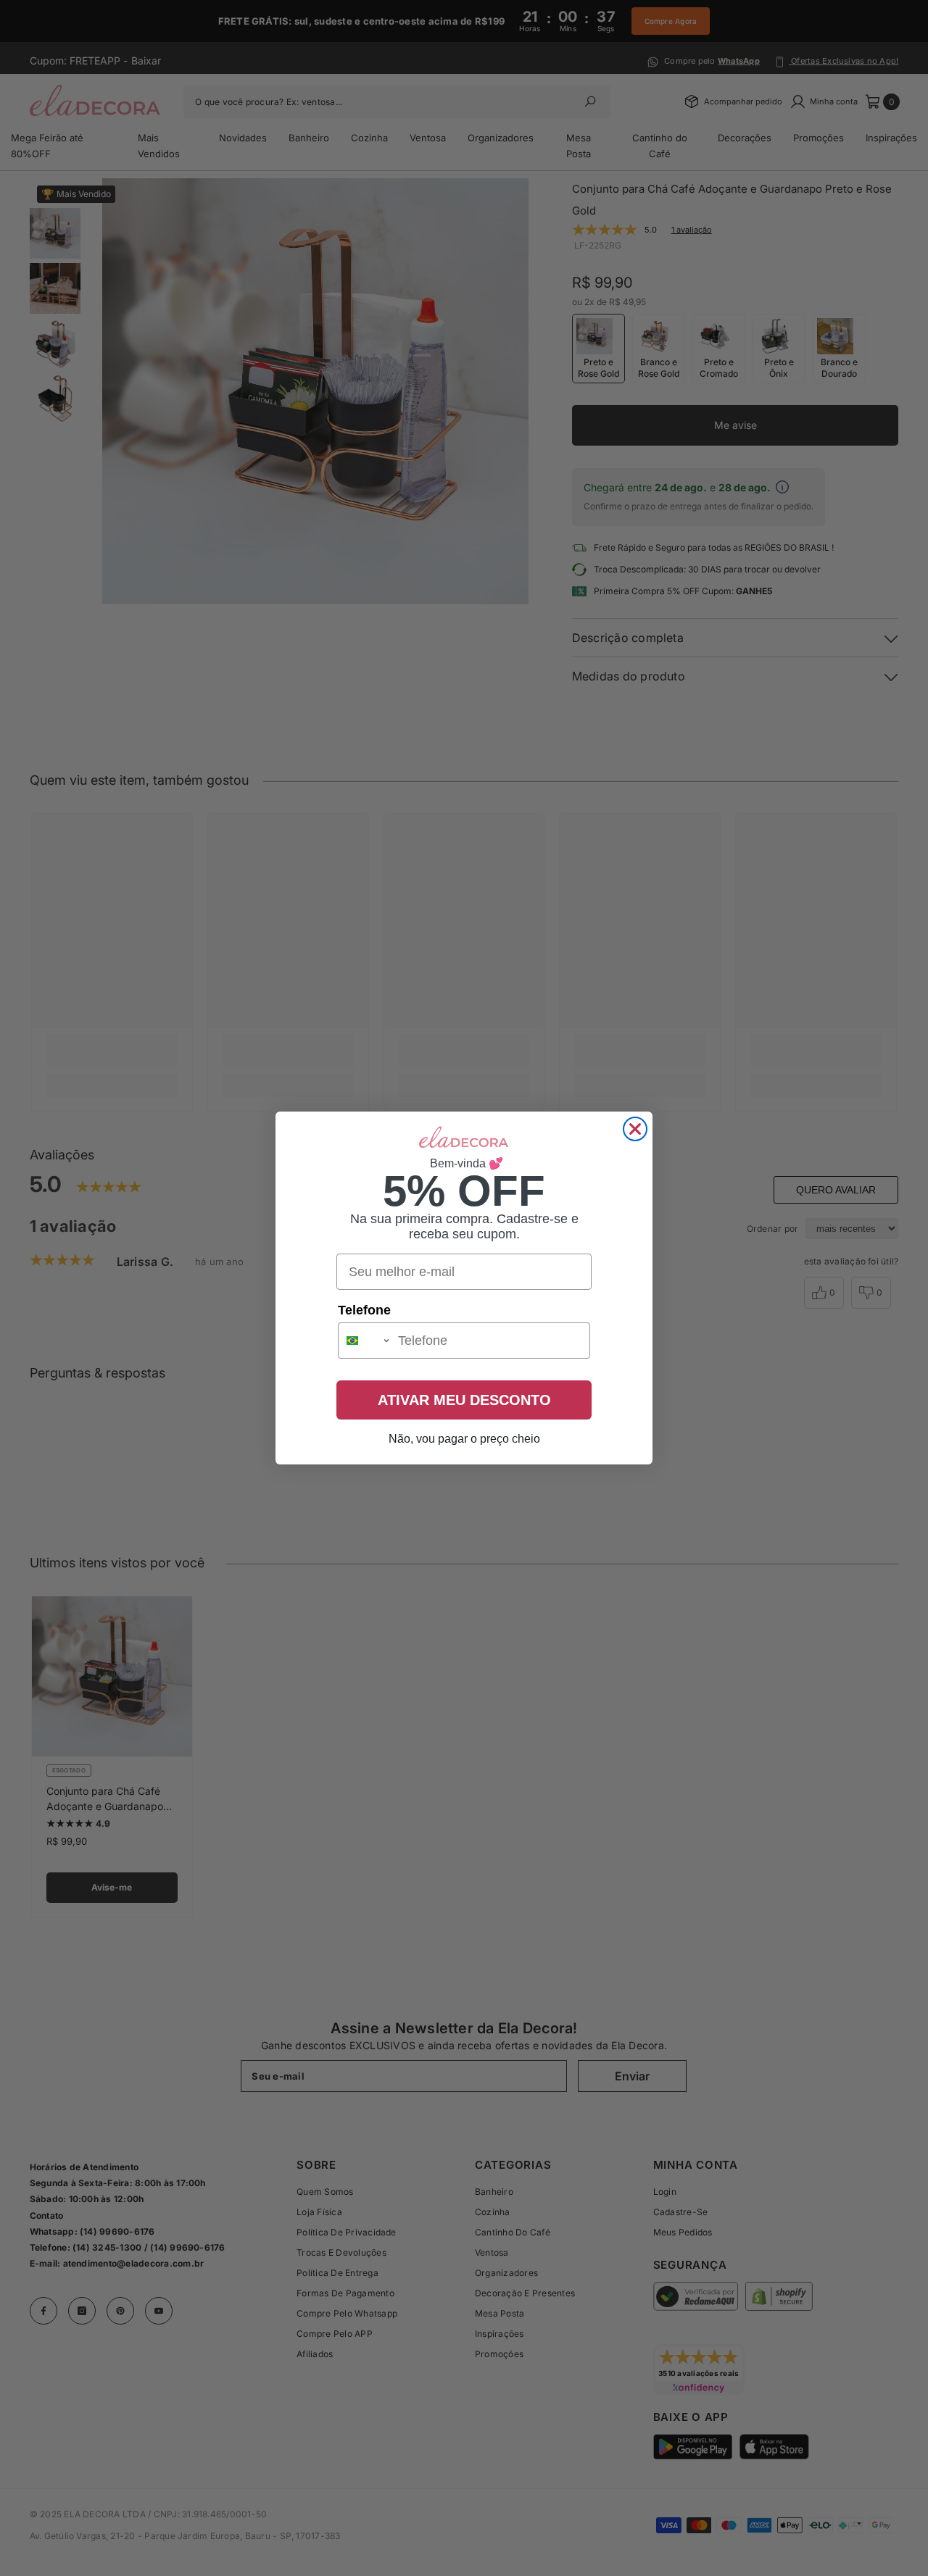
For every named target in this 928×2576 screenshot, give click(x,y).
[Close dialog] (635, 1129)
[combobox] (365, 1341)
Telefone (364, 1310)
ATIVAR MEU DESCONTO (464, 1400)
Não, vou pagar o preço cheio (464, 1439)
